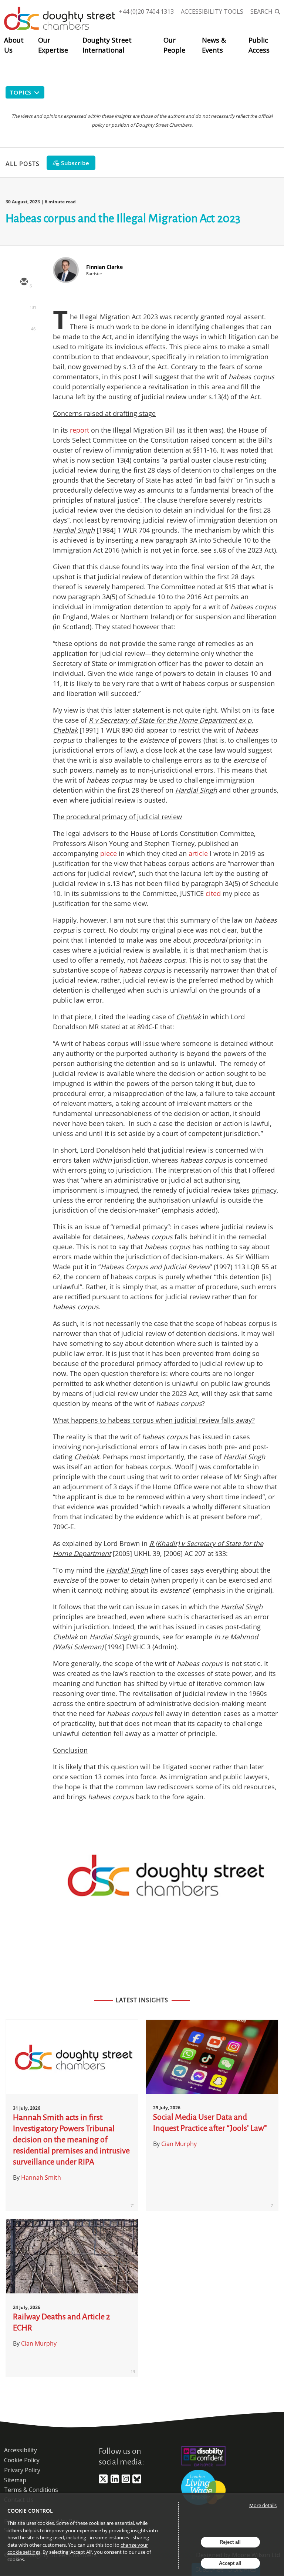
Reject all (230, 2542)
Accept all (230, 2563)
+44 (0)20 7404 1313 (146, 11)
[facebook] (24, 347)
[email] (24, 282)
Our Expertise (53, 45)
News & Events (214, 45)
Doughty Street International (107, 45)
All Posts (23, 163)
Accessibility (21, 2450)
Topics (21, 92)
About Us (14, 45)
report (80, 430)
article (198, 853)
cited (213, 893)
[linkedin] (24, 325)
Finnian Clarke (104, 267)
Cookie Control (30, 2511)
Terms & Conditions (31, 2490)
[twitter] (24, 304)
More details (263, 2505)
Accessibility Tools (212, 11)
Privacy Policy (22, 2470)
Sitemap (15, 2480)
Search (261, 11)
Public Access (259, 45)
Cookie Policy (22, 2460)
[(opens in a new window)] (103, 2482)
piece (109, 853)
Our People (174, 45)
